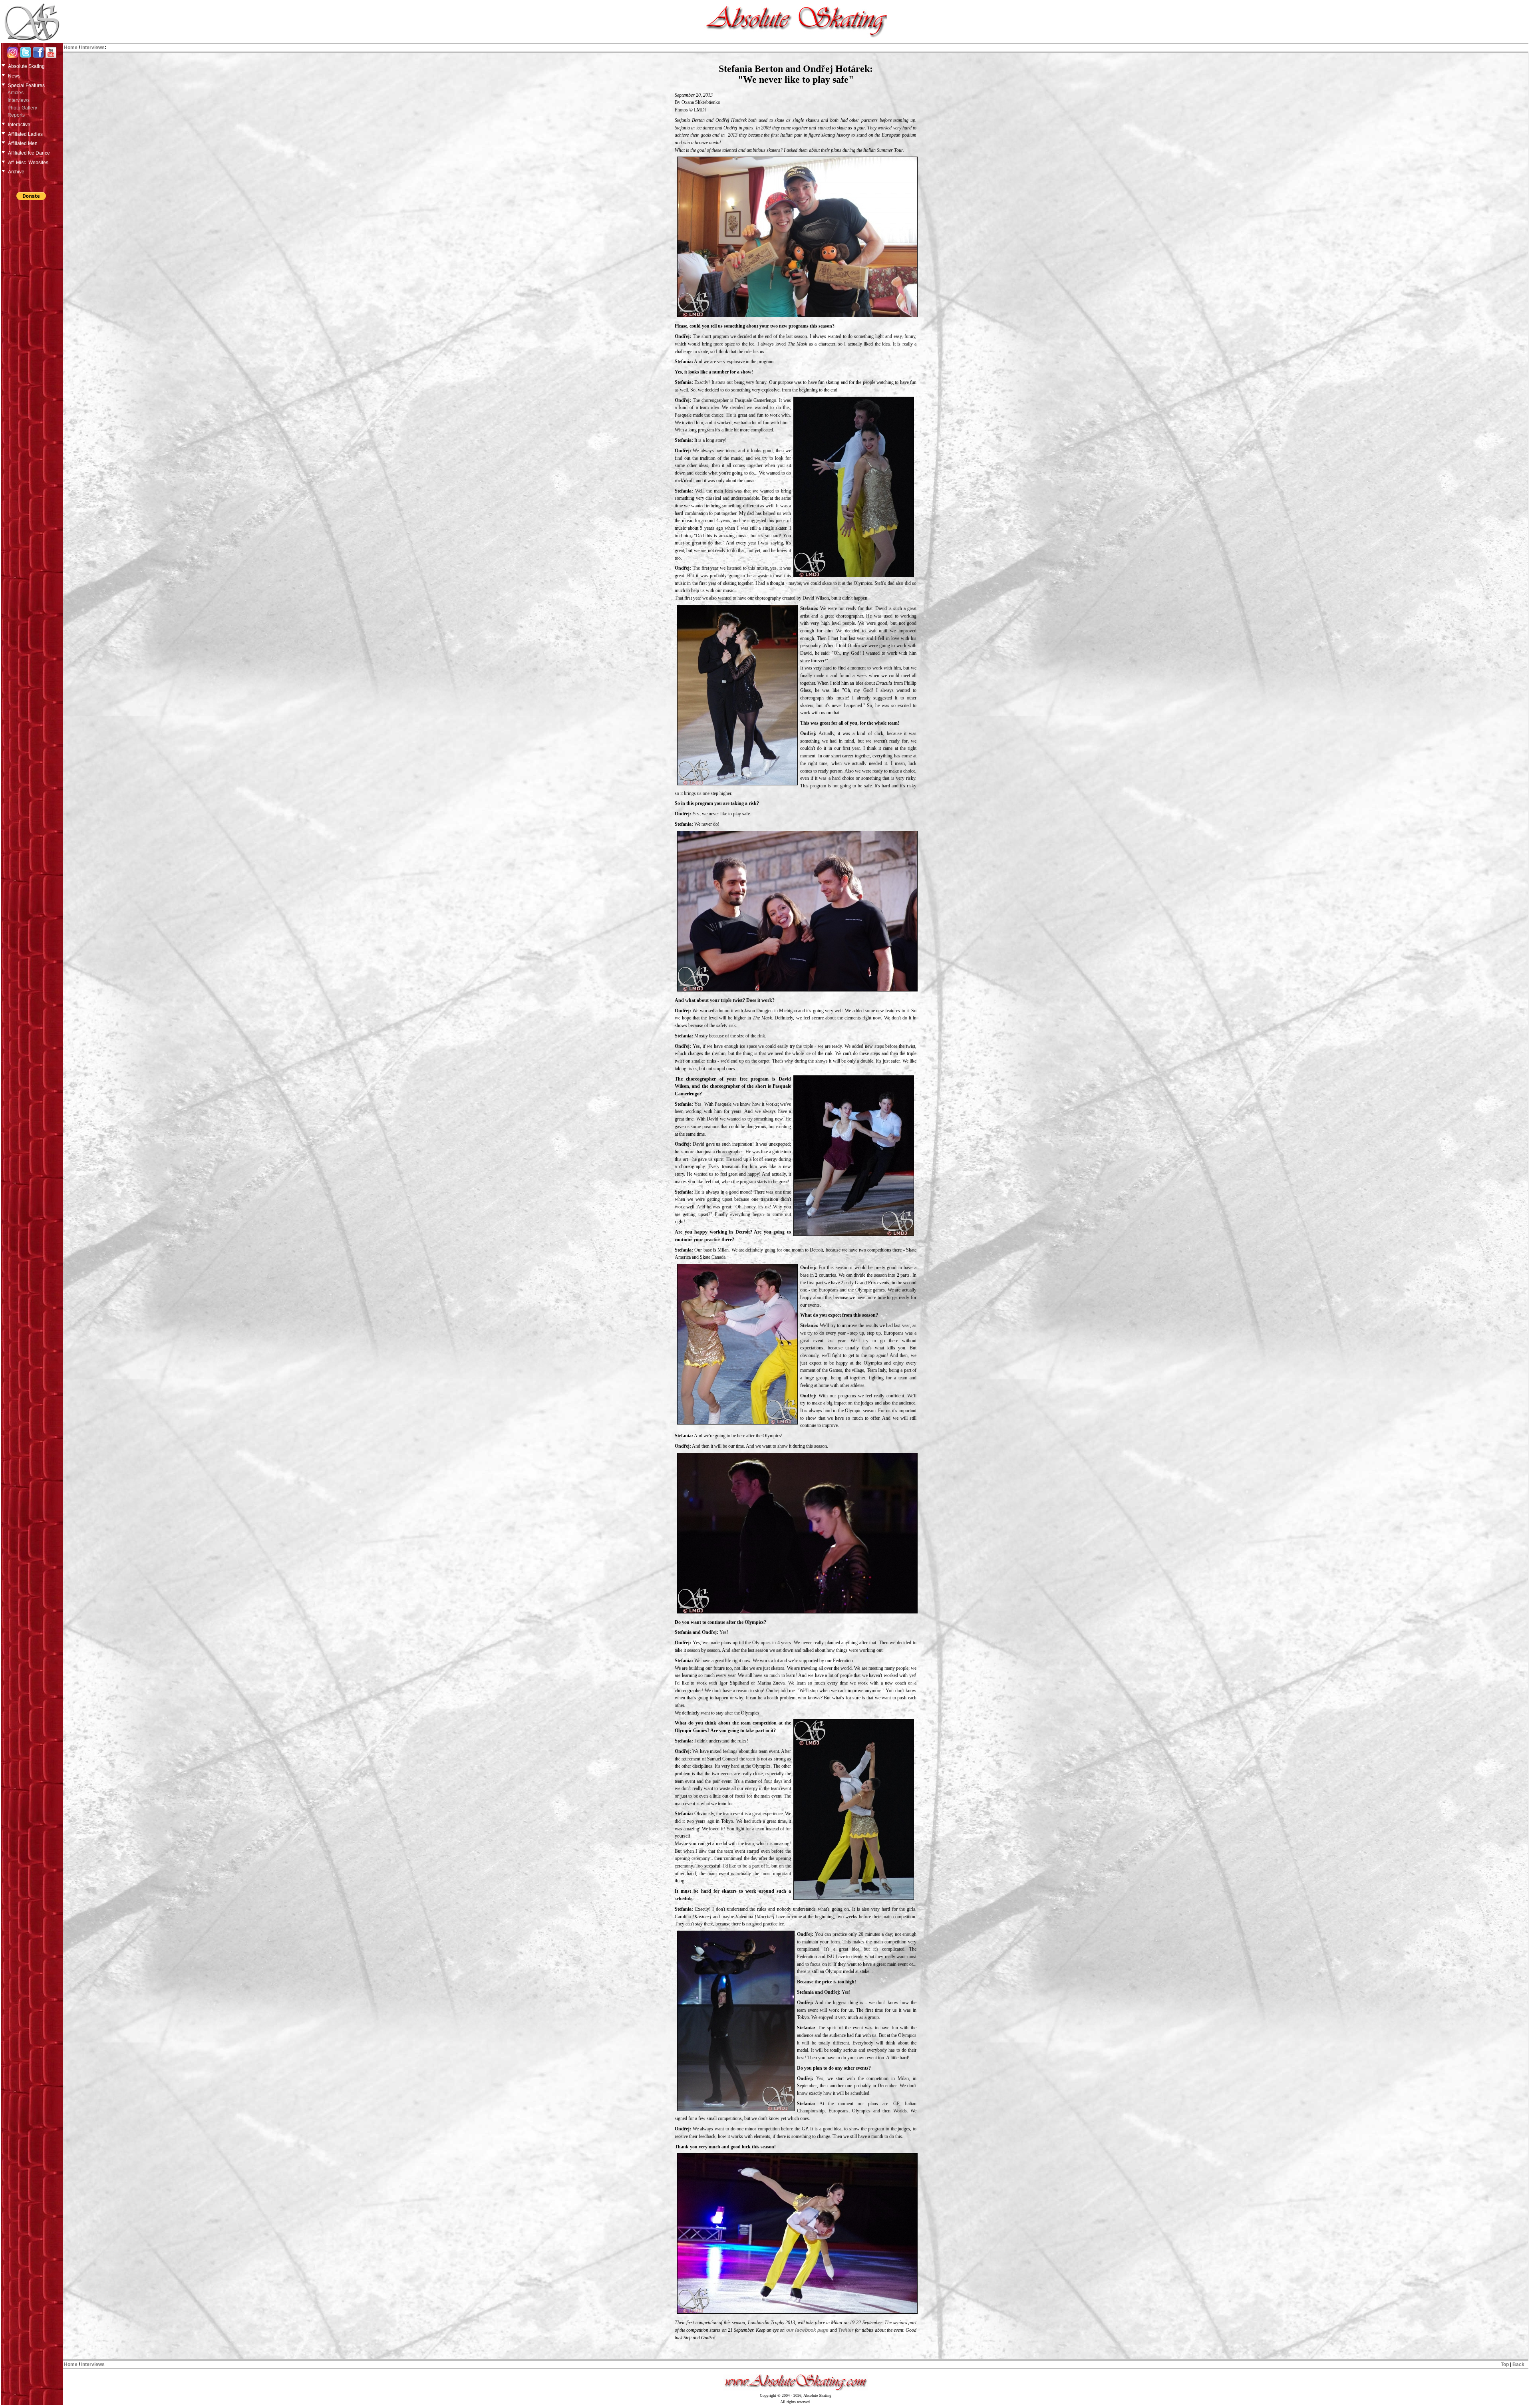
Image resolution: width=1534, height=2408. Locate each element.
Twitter (846, 2330)
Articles (16, 93)
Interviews (19, 100)
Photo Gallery (22, 108)
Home (71, 48)
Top (1505, 2364)
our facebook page (807, 2330)
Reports (16, 115)
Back (1518, 2364)
